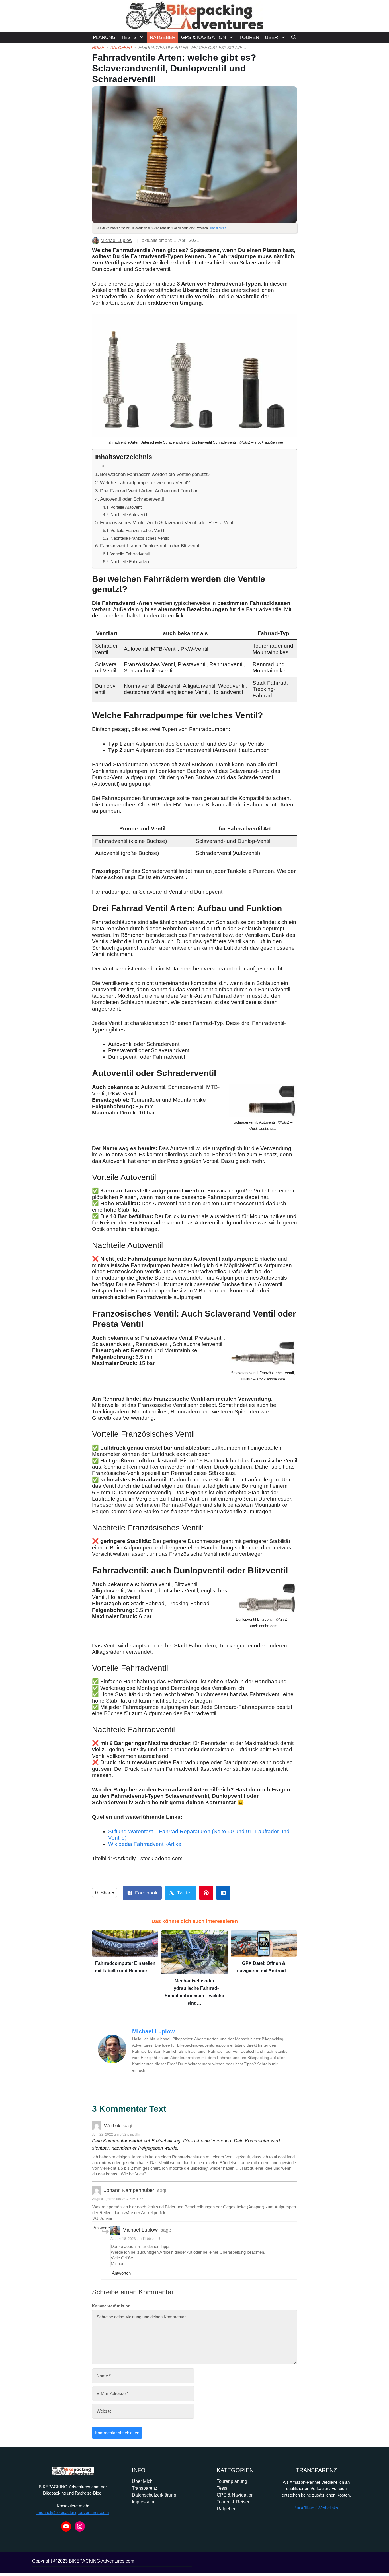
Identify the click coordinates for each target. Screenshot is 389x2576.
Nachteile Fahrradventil (132, 562)
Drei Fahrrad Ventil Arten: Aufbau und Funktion (149, 491)
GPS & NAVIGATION (203, 37)
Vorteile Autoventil (127, 507)
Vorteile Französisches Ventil (137, 530)
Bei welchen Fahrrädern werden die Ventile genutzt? (155, 474)
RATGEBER (163, 37)
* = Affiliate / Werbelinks (316, 2508)
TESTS (129, 37)
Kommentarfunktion (111, 2306)
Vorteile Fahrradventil (130, 554)
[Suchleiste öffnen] (294, 38)
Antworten (103, 2228)
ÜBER (271, 37)
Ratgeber (121, 48)
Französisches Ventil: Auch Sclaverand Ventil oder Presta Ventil (168, 522)
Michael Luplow (116, 240)
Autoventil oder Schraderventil (132, 499)
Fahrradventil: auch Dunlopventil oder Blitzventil (151, 546)
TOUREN (249, 37)
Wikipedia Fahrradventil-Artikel (145, 1844)
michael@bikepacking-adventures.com (73, 2512)
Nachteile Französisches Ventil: (140, 538)
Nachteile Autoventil (129, 515)
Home (98, 48)
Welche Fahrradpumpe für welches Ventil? (145, 483)
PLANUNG (104, 37)
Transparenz (218, 228)
